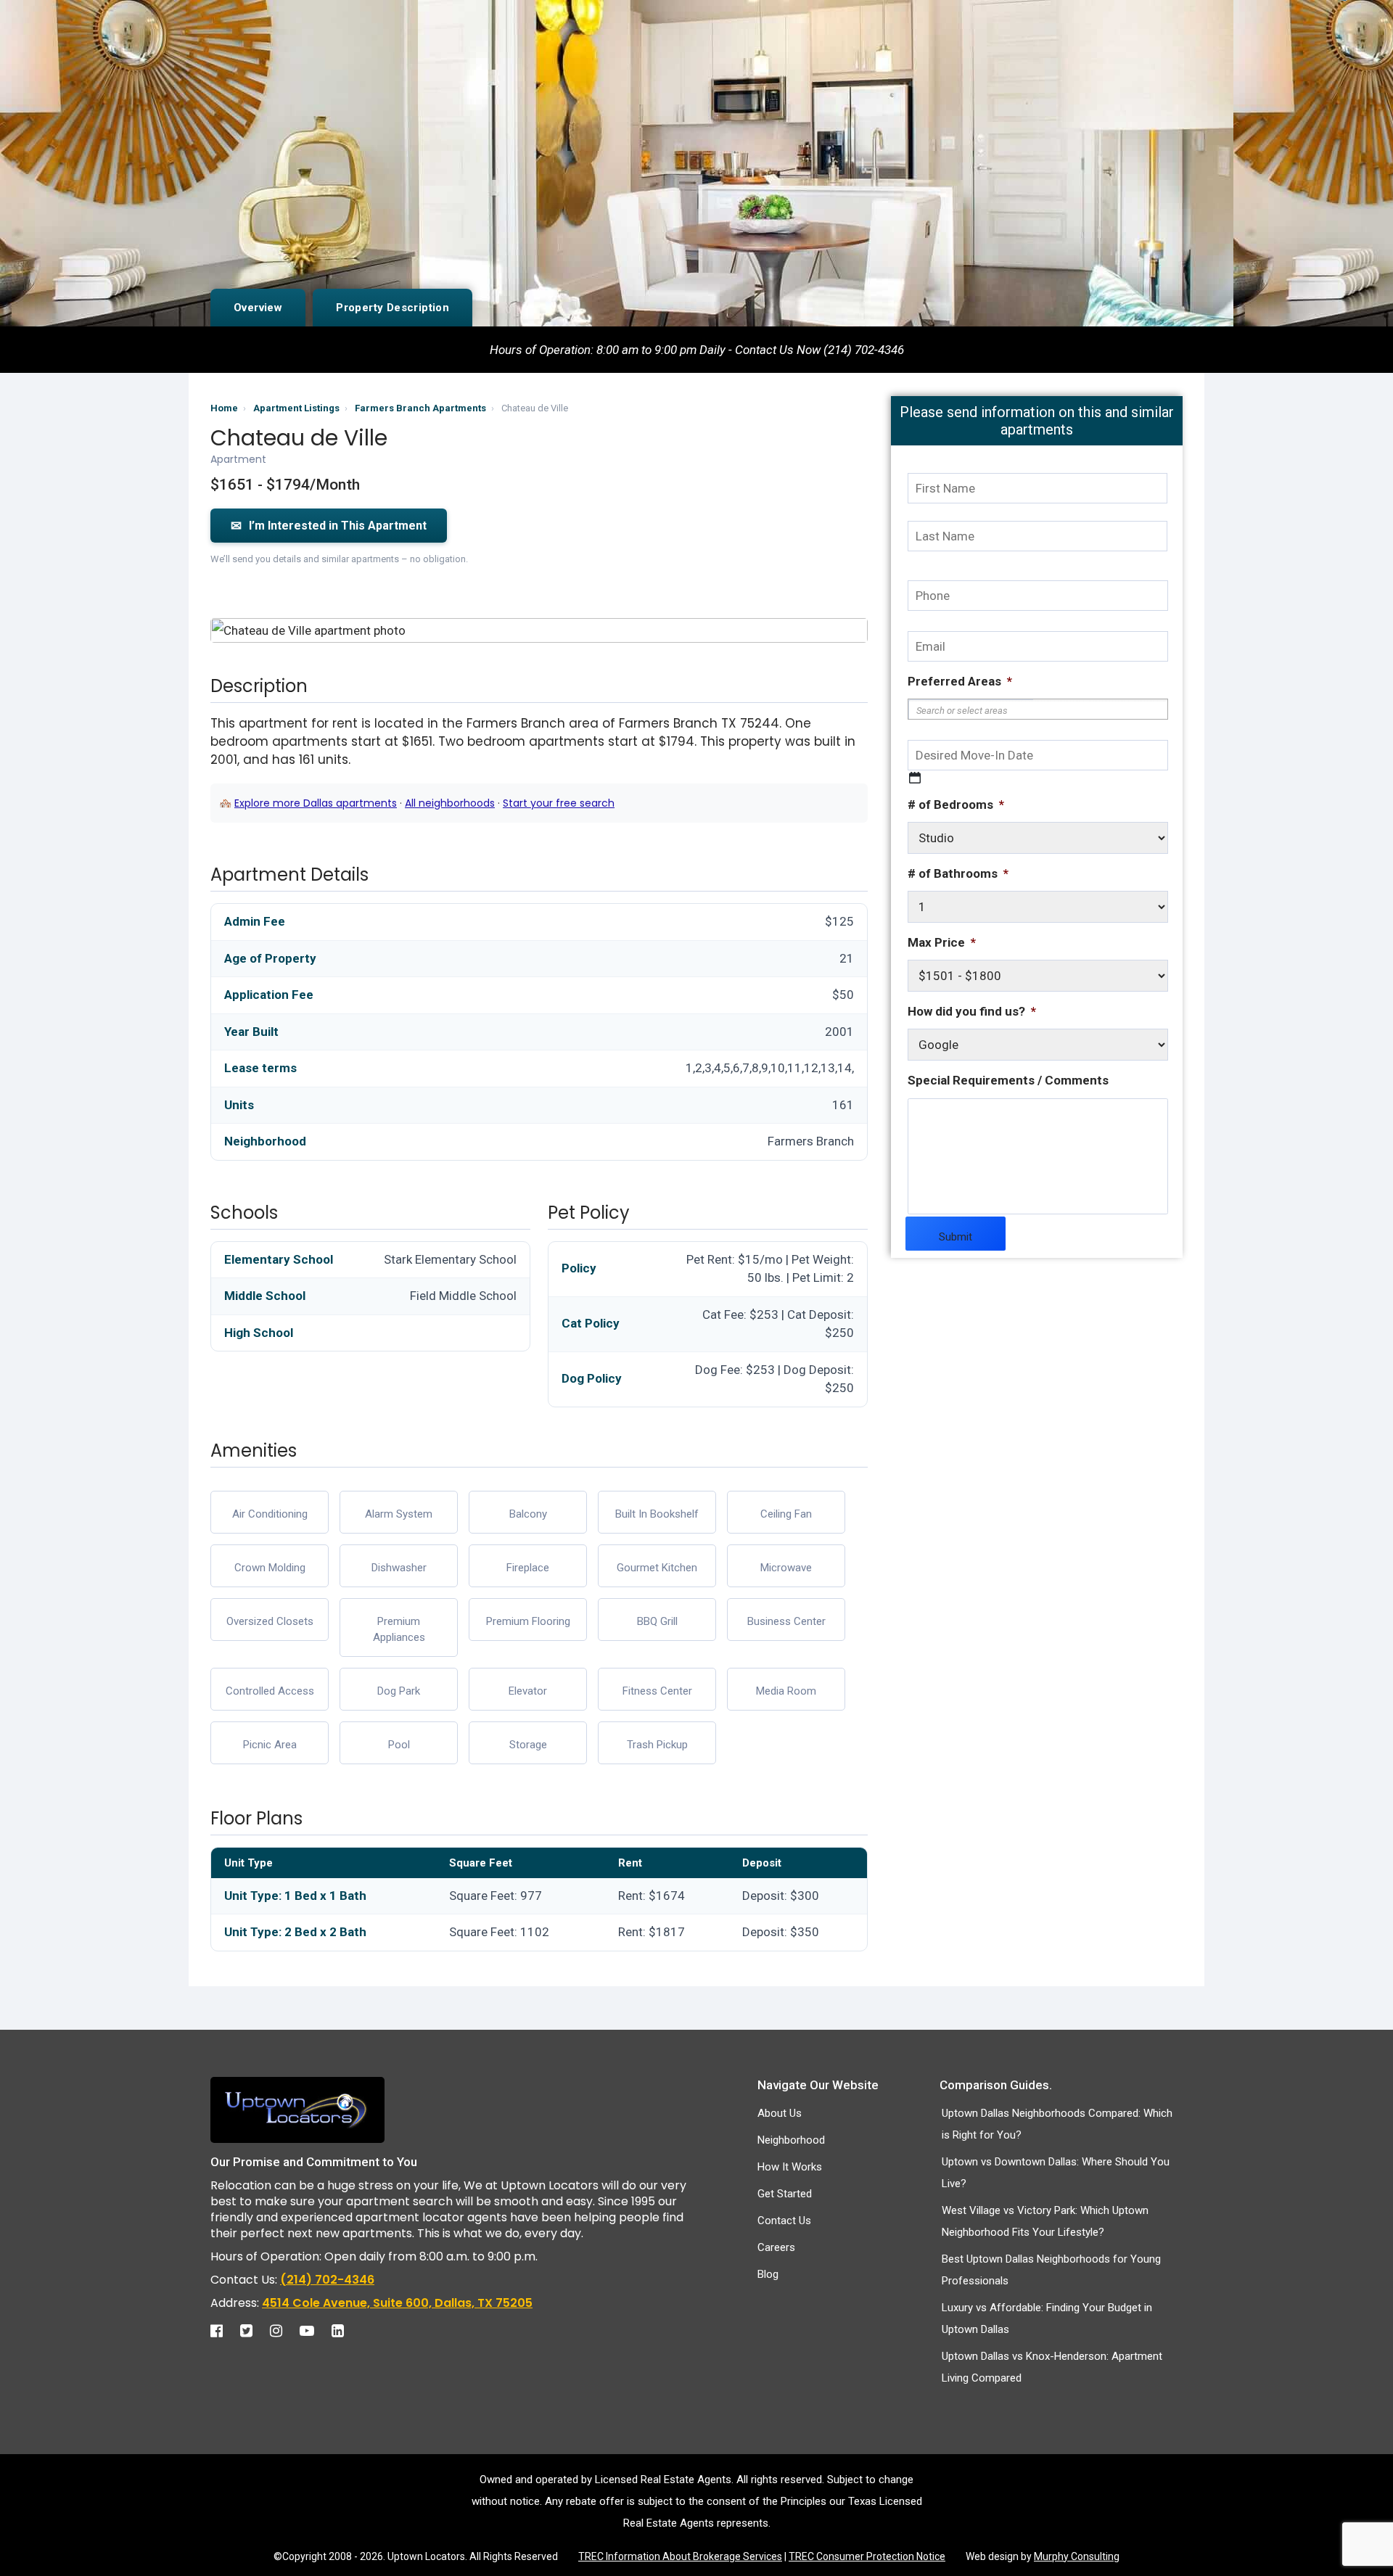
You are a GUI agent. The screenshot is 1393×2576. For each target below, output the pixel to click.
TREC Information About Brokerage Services (680, 2556)
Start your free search (559, 803)
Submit (956, 1237)
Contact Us (784, 2221)
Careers (776, 2247)
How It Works (790, 2167)
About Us (780, 2113)
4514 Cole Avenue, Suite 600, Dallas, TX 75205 (397, 2303)
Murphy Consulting (1077, 2556)
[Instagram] (283, 2331)
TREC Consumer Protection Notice (867, 2556)
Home (224, 408)
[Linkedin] (345, 2331)
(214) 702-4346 (327, 2280)
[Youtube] (314, 2331)
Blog (768, 2274)
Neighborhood (791, 2140)
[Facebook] (224, 2331)
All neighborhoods (450, 803)
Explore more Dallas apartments (316, 803)
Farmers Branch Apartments (420, 408)
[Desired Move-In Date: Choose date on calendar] (915, 778)
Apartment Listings (296, 408)
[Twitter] (254, 2331)
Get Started (785, 2194)
